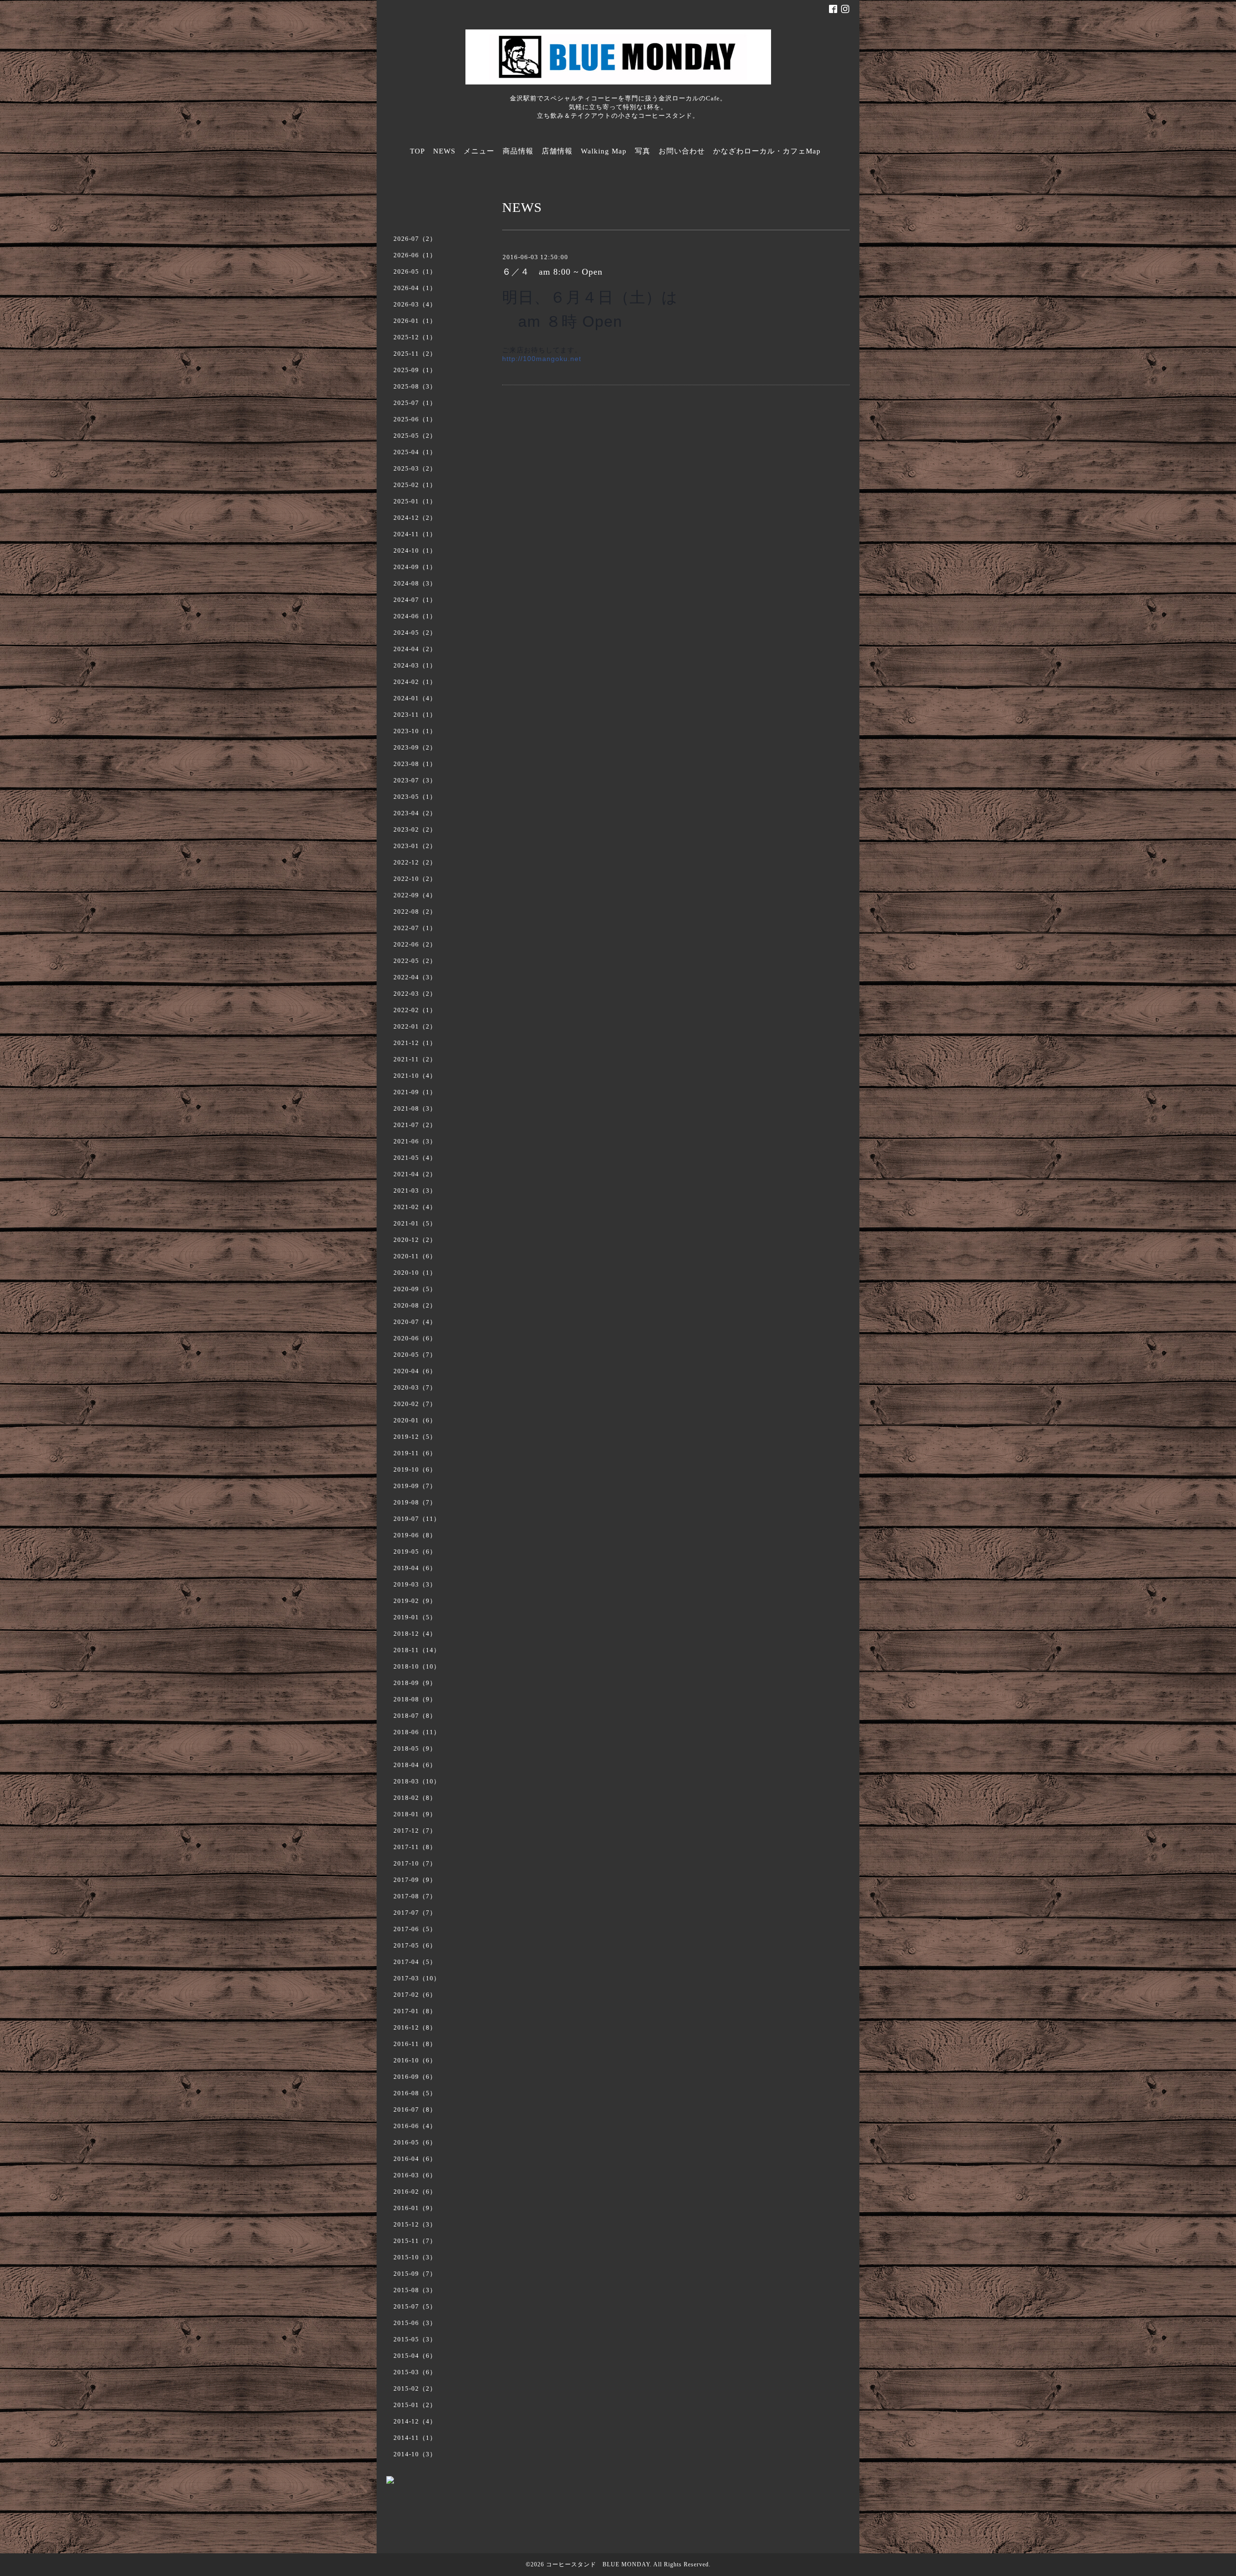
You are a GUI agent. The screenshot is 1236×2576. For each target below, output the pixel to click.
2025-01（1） (415, 501)
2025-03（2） (415, 468)
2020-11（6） (415, 1256)
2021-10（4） (415, 1076)
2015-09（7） (415, 2274)
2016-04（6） (415, 2159)
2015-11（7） (415, 2241)
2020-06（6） (415, 1338)
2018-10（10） (417, 1666)
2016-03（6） (415, 2175)
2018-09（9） (415, 1683)
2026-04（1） (415, 288)
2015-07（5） (415, 2306)
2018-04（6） (415, 1765)
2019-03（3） (415, 1584)
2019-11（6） (415, 1453)
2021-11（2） (415, 1059)
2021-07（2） (415, 1125)
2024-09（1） (415, 567)
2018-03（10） (417, 1781)
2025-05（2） (415, 436)
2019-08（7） (415, 1502)
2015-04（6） (415, 2356)
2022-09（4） (415, 895)
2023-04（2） (415, 813)
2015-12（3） (415, 2224)
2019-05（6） (415, 1552)
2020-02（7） (415, 1404)
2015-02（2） (415, 2388)
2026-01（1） (415, 321)
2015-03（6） (415, 2372)
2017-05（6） (415, 1945)
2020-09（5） (415, 1289)
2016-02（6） (415, 2192)
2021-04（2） (415, 1174)
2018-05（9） (415, 1748)
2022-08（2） (415, 912)
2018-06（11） (417, 1732)
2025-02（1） (415, 485)
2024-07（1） (415, 600)
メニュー (479, 151)
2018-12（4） (415, 1634)
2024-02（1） (415, 682)
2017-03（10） (417, 1978)
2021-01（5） (415, 1223)
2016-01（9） (415, 2208)
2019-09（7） (415, 1486)
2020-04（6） (415, 1371)
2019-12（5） (415, 1437)
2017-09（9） (415, 1880)
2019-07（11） (417, 1519)
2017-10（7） (415, 1863)
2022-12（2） (415, 862)
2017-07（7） (415, 1913)
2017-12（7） (415, 1831)
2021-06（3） (415, 1141)
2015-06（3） (415, 2323)
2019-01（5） (415, 1617)
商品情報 (518, 151)
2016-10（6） (415, 2060)
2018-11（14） (417, 1650)
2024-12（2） (415, 518)
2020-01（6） (415, 1420)
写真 (643, 151)
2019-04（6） (415, 1568)
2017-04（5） (415, 1962)
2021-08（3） (415, 1108)
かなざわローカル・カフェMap (767, 151)
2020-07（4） (415, 1322)
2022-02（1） (415, 1010)
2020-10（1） (415, 1273)
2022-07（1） (415, 928)
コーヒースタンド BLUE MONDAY (598, 2564)
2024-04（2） (415, 649)
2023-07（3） (415, 780)
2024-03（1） (415, 665)
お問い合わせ (682, 151)
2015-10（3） (415, 2257)
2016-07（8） (415, 2110)
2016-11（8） (415, 2044)
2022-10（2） (415, 879)
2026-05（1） (415, 272)
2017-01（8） (415, 2011)
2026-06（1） (415, 255)
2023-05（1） (415, 797)
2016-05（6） (415, 2142)
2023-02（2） (415, 829)
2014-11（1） (415, 2438)
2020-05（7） (415, 1355)
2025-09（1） (415, 370)
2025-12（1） (415, 337)
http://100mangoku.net (542, 359)
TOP (417, 151)
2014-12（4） (415, 2421)
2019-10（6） (415, 1469)
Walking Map (604, 151)
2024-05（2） (415, 633)
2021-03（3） (415, 1191)
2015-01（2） (415, 2405)
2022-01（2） (415, 1026)
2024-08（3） (415, 583)
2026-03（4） (415, 304)
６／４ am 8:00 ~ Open (552, 272)
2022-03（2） (415, 994)
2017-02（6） (415, 1995)
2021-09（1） (415, 1092)
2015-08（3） (415, 2290)
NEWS (444, 151)
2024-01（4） (415, 698)
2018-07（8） (415, 1716)
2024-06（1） (415, 616)
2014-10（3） (415, 2454)
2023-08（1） (415, 764)
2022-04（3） (415, 977)
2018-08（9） (415, 1699)
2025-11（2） (415, 354)
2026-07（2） (415, 239)
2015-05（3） (415, 2339)
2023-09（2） (415, 747)
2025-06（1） (415, 419)
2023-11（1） (415, 715)
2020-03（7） (415, 1387)
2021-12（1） (415, 1043)
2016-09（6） (415, 2077)
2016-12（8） (415, 2027)
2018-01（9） (415, 1814)
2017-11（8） (415, 1847)
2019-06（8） (415, 1535)
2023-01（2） (415, 846)
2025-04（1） (415, 452)
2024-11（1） (415, 534)
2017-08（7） (415, 1896)
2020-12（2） (415, 1240)
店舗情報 (557, 151)
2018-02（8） (415, 1798)
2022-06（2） (415, 944)
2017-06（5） (415, 1929)
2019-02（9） (415, 1601)
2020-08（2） (415, 1305)
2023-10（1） (415, 731)
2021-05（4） (415, 1158)
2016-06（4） (415, 2126)
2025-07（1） (415, 403)
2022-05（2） (415, 961)
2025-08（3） (415, 386)
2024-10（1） (415, 550)
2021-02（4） (415, 1207)
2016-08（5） (415, 2093)
